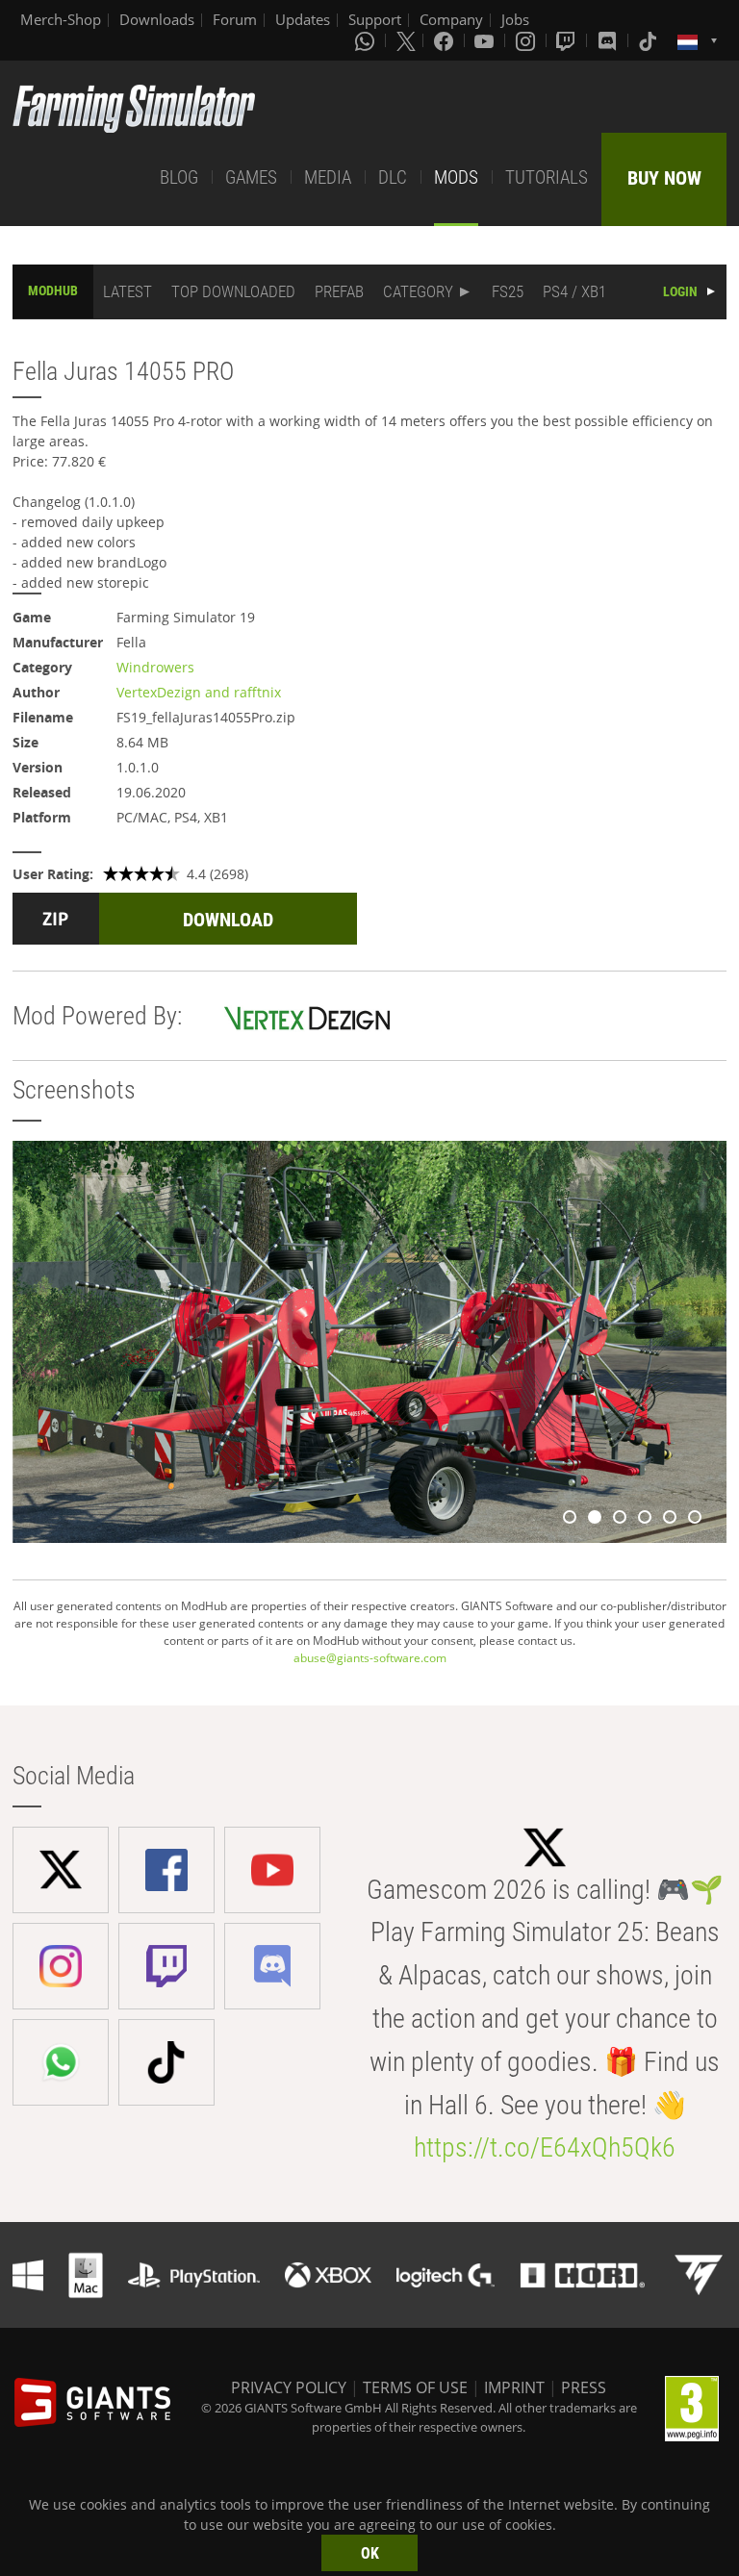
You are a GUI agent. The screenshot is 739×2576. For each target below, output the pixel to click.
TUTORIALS (547, 177)
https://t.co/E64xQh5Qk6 (545, 2147)
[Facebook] (446, 40)
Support (375, 19)
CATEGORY (418, 291)
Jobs (515, 19)
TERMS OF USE (415, 2387)
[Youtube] (486, 40)
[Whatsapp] (367, 40)
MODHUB (53, 290)
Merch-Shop (61, 19)
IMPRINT (514, 2387)
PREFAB (339, 291)
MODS (456, 177)
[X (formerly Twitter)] (406, 40)
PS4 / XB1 (574, 291)
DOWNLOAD (228, 920)
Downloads (157, 19)
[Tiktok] (650, 40)
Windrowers (155, 667)
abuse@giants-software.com (370, 1658)
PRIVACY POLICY (289, 2387)
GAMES (251, 177)
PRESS (584, 2387)
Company (451, 19)
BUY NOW (664, 178)
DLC (393, 177)
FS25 (508, 291)
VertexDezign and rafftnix (199, 692)
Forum (235, 19)
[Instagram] (527, 40)
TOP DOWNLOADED (233, 291)
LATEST (127, 291)
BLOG (179, 177)
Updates (303, 19)
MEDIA (328, 177)
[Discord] (609, 40)
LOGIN (680, 291)
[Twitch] (568, 40)
